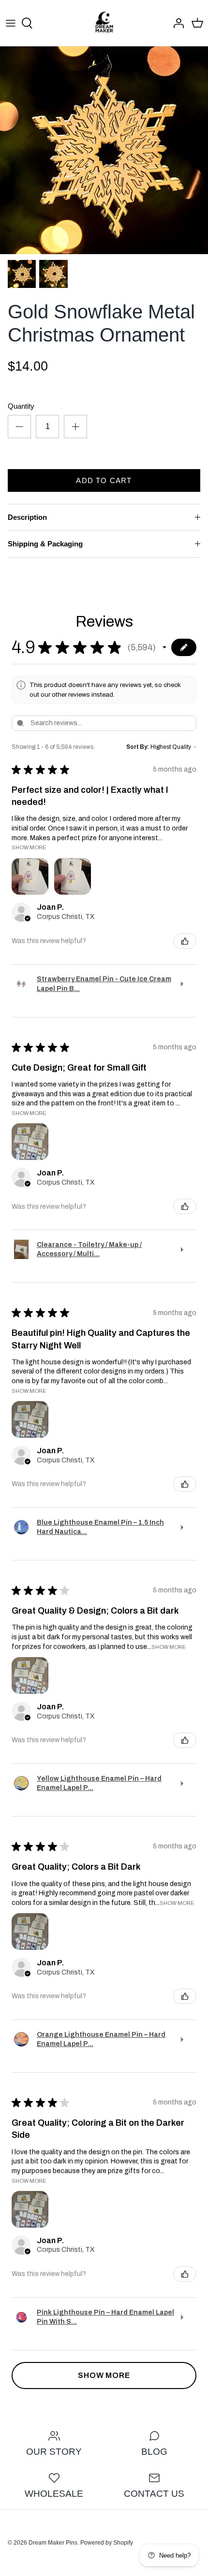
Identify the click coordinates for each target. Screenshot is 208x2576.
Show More (29, 847)
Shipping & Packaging (45, 544)
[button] (164, 647)
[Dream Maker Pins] (104, 23)
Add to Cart (104, 480)
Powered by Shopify (107, 2543)
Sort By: (138, 747)
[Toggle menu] (11, 23)
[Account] (176, 23)
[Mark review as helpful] (185, 941)
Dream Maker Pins (53, 2543)
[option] (104, 150)
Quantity (21, 406)
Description (27, 517)
